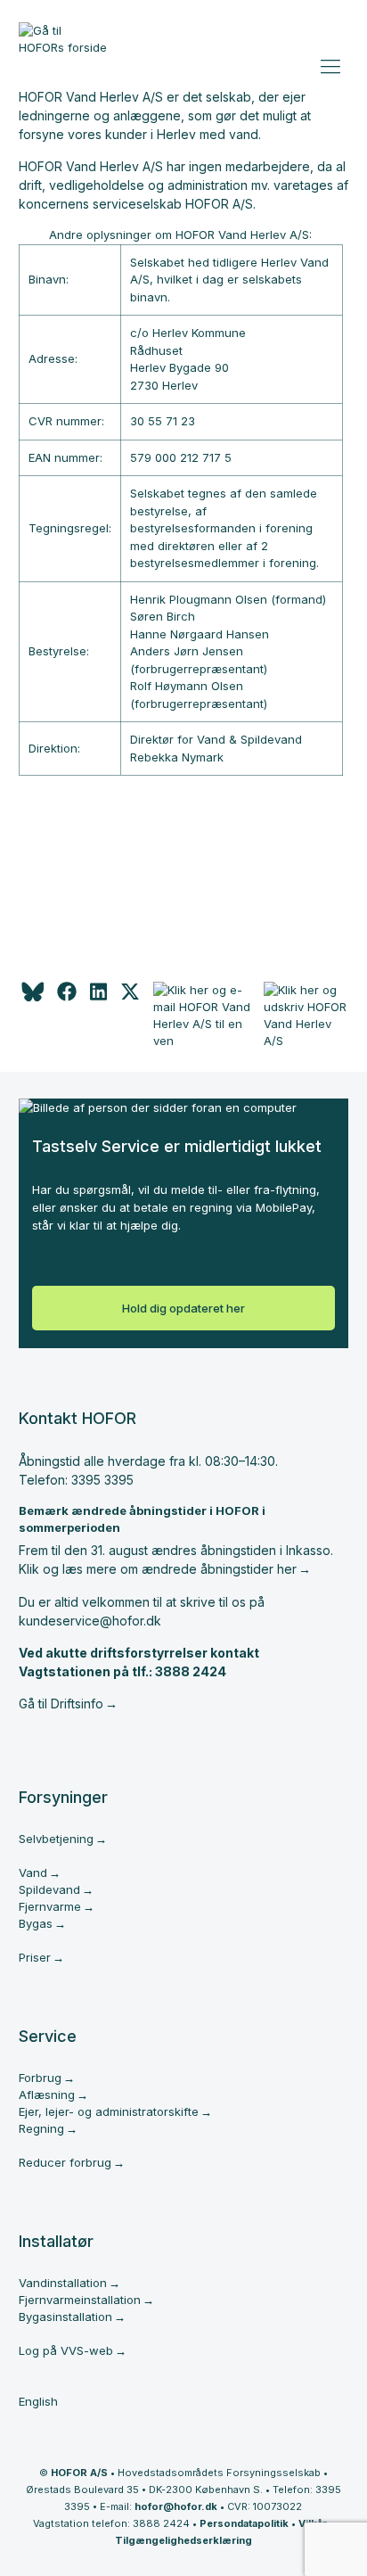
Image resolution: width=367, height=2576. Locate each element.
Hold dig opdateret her (183, 1308)
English (38, 2401)
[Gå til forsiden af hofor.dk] (63, 46)
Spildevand (49, 1889)
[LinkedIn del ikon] (98, 997)
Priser (35, 1957)
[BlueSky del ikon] (31, 997)
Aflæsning (47, 2095)
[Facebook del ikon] (67, 997)
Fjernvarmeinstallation (80, 2300)
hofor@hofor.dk (176, 2506)
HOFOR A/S (79, 2473)
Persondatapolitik (244, 2523)
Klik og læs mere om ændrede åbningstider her (158, 1569)
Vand (33, 1872)
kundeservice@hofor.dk (90, 1621)
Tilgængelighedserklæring (183, 2540)
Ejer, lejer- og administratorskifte (109, 2111)
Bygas (36, 1923)
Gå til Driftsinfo (61, 1704)
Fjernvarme (50, 1906)
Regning (41, 2128)
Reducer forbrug (65, 2162)
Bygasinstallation (65, 2317)
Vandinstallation (63, 2283)
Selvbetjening (56, 1839)
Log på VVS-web (66, 2350)
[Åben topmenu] (333, 62)
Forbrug (40, 2078)
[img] (130, 997)
